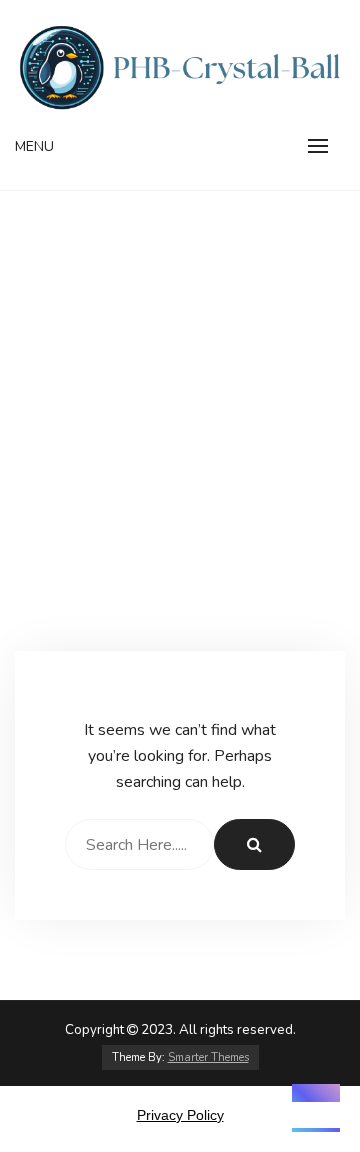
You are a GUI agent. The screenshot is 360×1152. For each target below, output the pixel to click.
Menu (34, 146)
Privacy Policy (180, 1115)
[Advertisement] (180, 461)
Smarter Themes (208, 1057)
